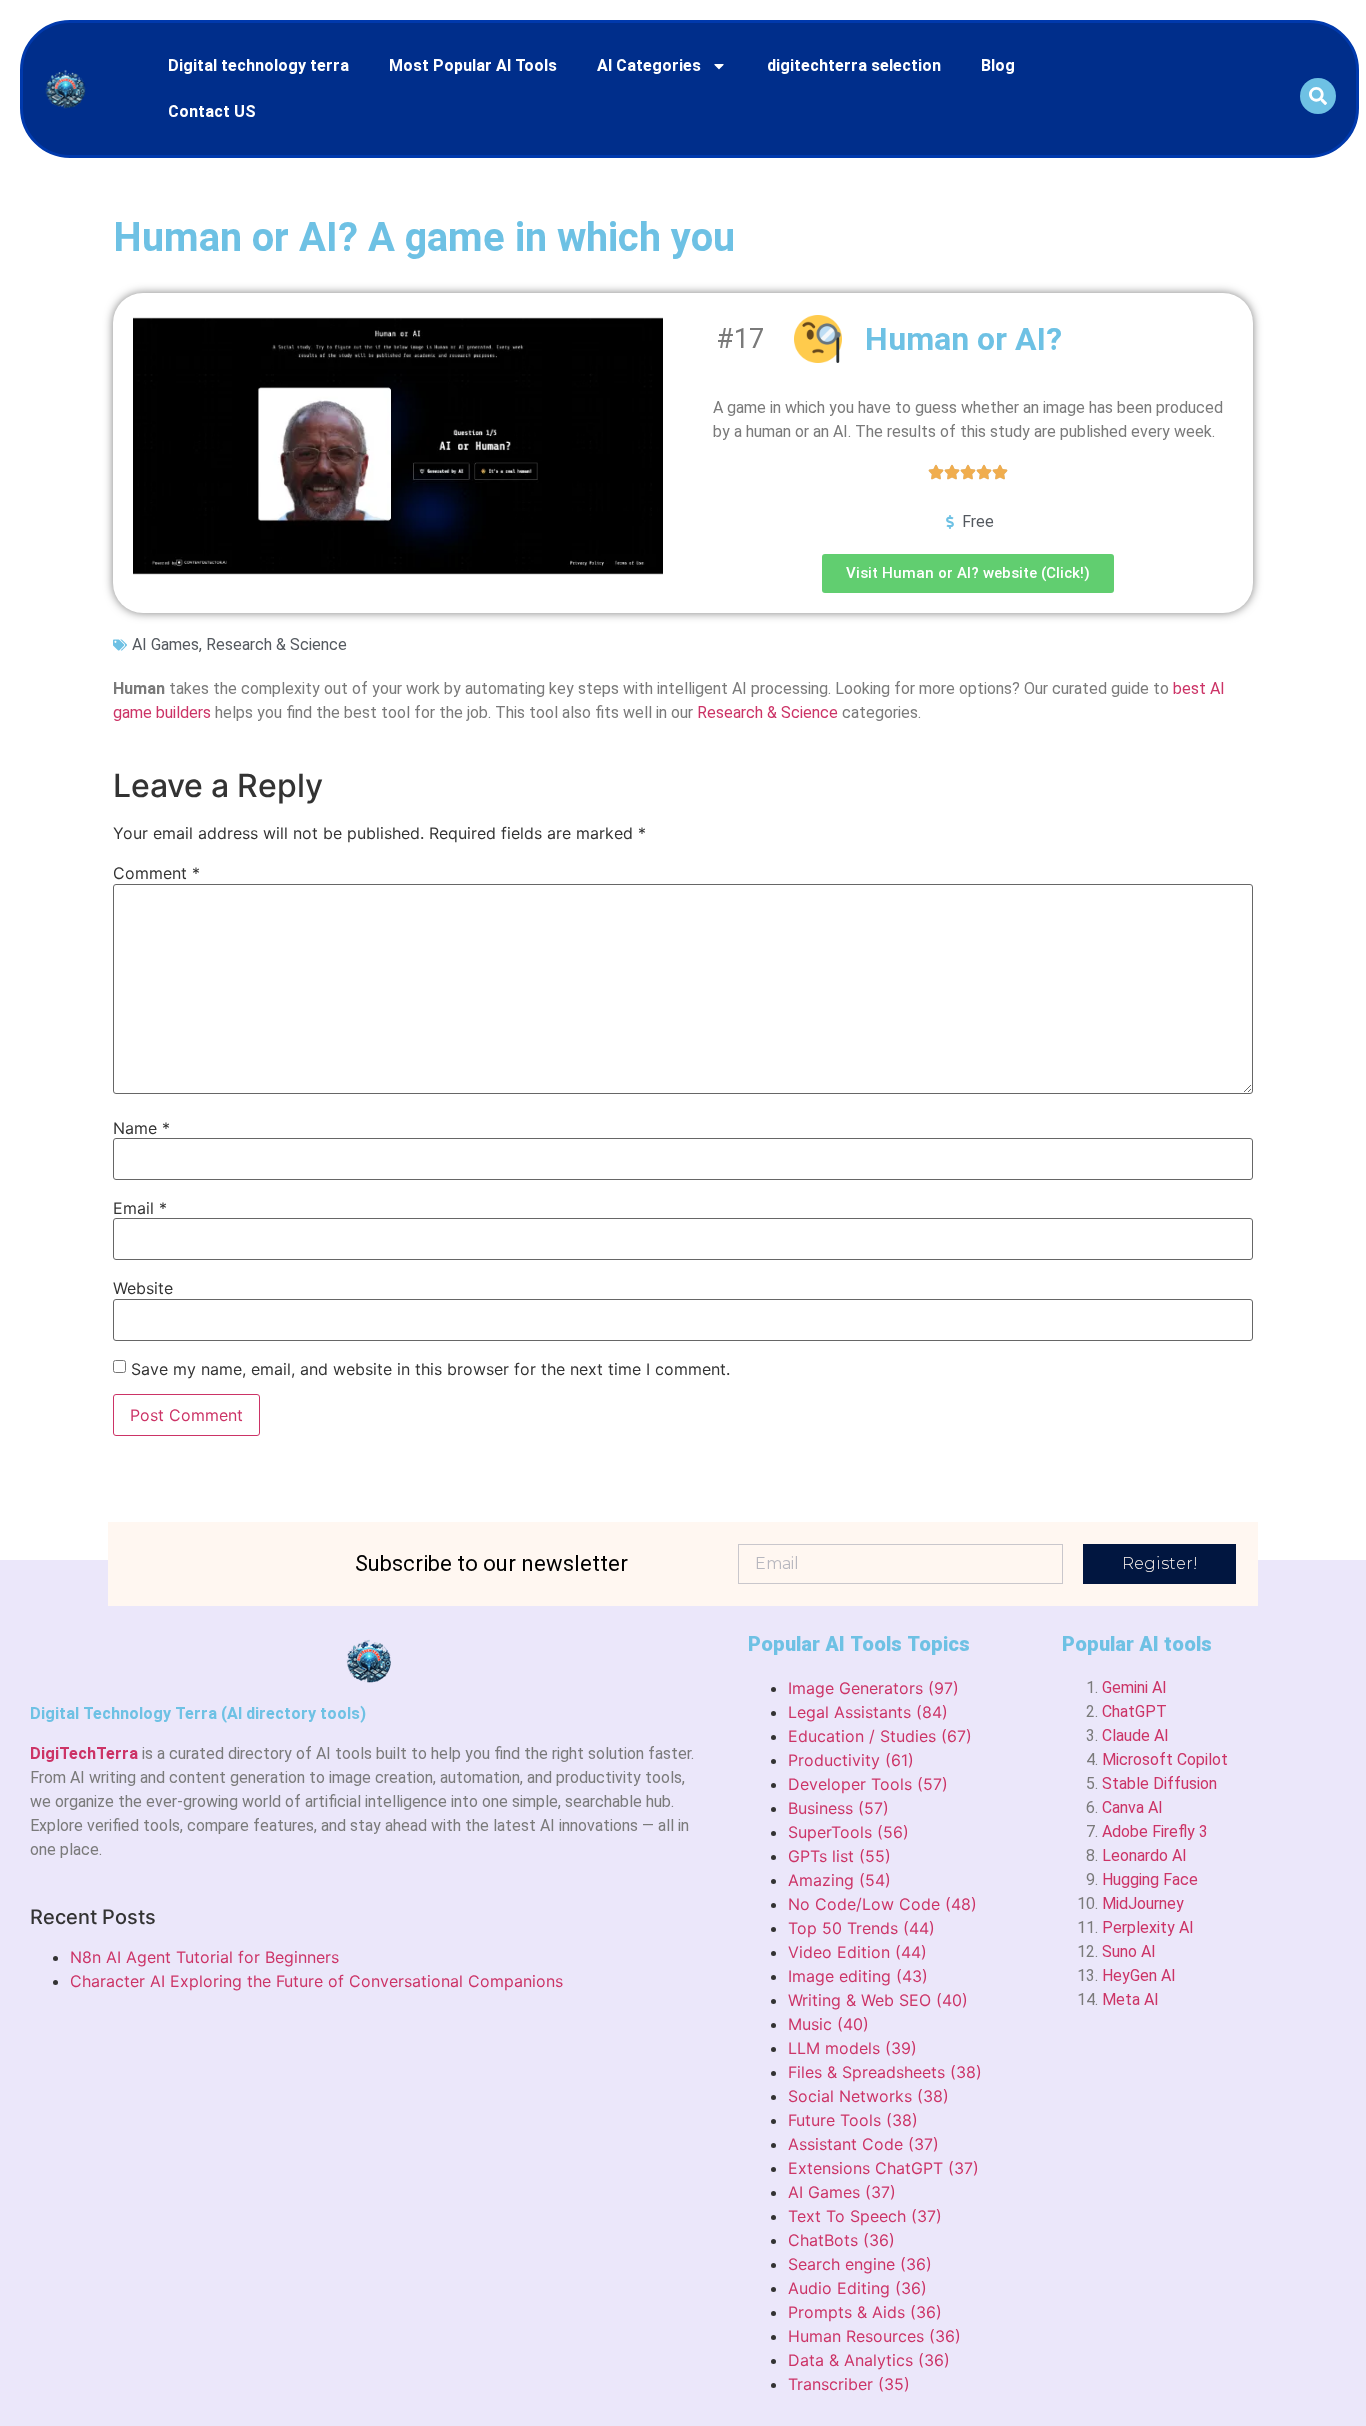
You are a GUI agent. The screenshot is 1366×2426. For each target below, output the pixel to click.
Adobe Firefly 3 (1155, 1831)
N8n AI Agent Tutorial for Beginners (204, 1957)
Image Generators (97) (873, 1688)
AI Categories (649, 65)
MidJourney (1143, 1903)
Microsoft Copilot (1165, 1759)
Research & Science (276, 644)
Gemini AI (1134, 1687)
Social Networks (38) (868, 2096)
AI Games (165, 644)
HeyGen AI (1139, 1975)
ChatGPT (1134, 1711)
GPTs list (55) (839, 1856)
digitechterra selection (854, 65)
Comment (156, 873)
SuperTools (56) (848, 1832)
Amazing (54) (839, 1880)
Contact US (212, 111)
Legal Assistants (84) (868, 1712)
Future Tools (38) (853, 2120)
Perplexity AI (1148, 1927)
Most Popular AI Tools (473, 65)
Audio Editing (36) (857, 2288)
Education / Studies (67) (880, 1736)
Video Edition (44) (857, 1952)
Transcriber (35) (849, 2384)
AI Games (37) (842, 2192)
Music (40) (828, 2024)
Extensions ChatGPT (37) (883, 2168)
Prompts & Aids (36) (865, 2312)
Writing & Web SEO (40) (878, 2000)
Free (978, 521)
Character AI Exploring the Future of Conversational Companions (316, 1981)
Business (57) (838, 1808)
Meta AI (1130, 1999)
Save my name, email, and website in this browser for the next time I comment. (430, 1369)
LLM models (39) (852, 2048)
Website (143, 1288)
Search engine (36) (860, 2264)
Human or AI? (963, 339)
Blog (998, 65)
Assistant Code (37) (863, 2144)
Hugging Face (1150, 1879)
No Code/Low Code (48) (882, 1904)
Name (141, 1128)
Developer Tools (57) (868, 1784)
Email (140, 1208)
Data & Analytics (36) (869, 2360)
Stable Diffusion (1159, 1783)
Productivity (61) (851, 1760)
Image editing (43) (858, 1976)
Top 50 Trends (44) (861, 1928)
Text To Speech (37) (865, 2216)
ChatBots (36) (841, 2240)
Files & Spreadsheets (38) (885, 2072)
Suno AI (1129, 1951)
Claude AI (1135, 1735)
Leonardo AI (1144, 1855)
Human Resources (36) (874, 2336)
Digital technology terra (258, 65)
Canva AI (1132, 1807)
